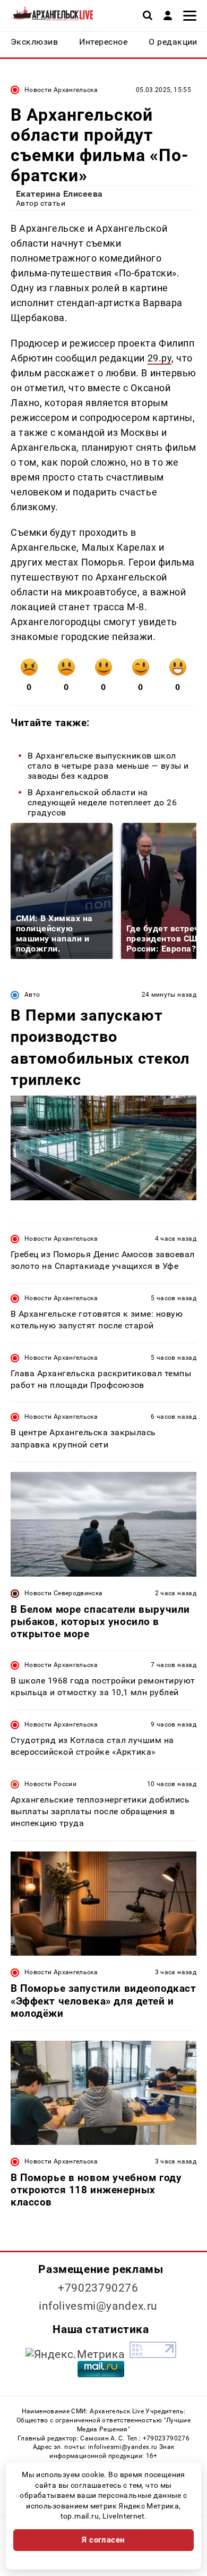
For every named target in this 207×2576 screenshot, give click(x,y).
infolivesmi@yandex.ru (98, 2306)
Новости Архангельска (61, 90)
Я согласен (103, 2540)
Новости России (50, 1784)
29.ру (160, 358)
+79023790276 (98, 2288)
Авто (32, 995)
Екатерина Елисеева (59, 194)
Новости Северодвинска (64, 1593)
